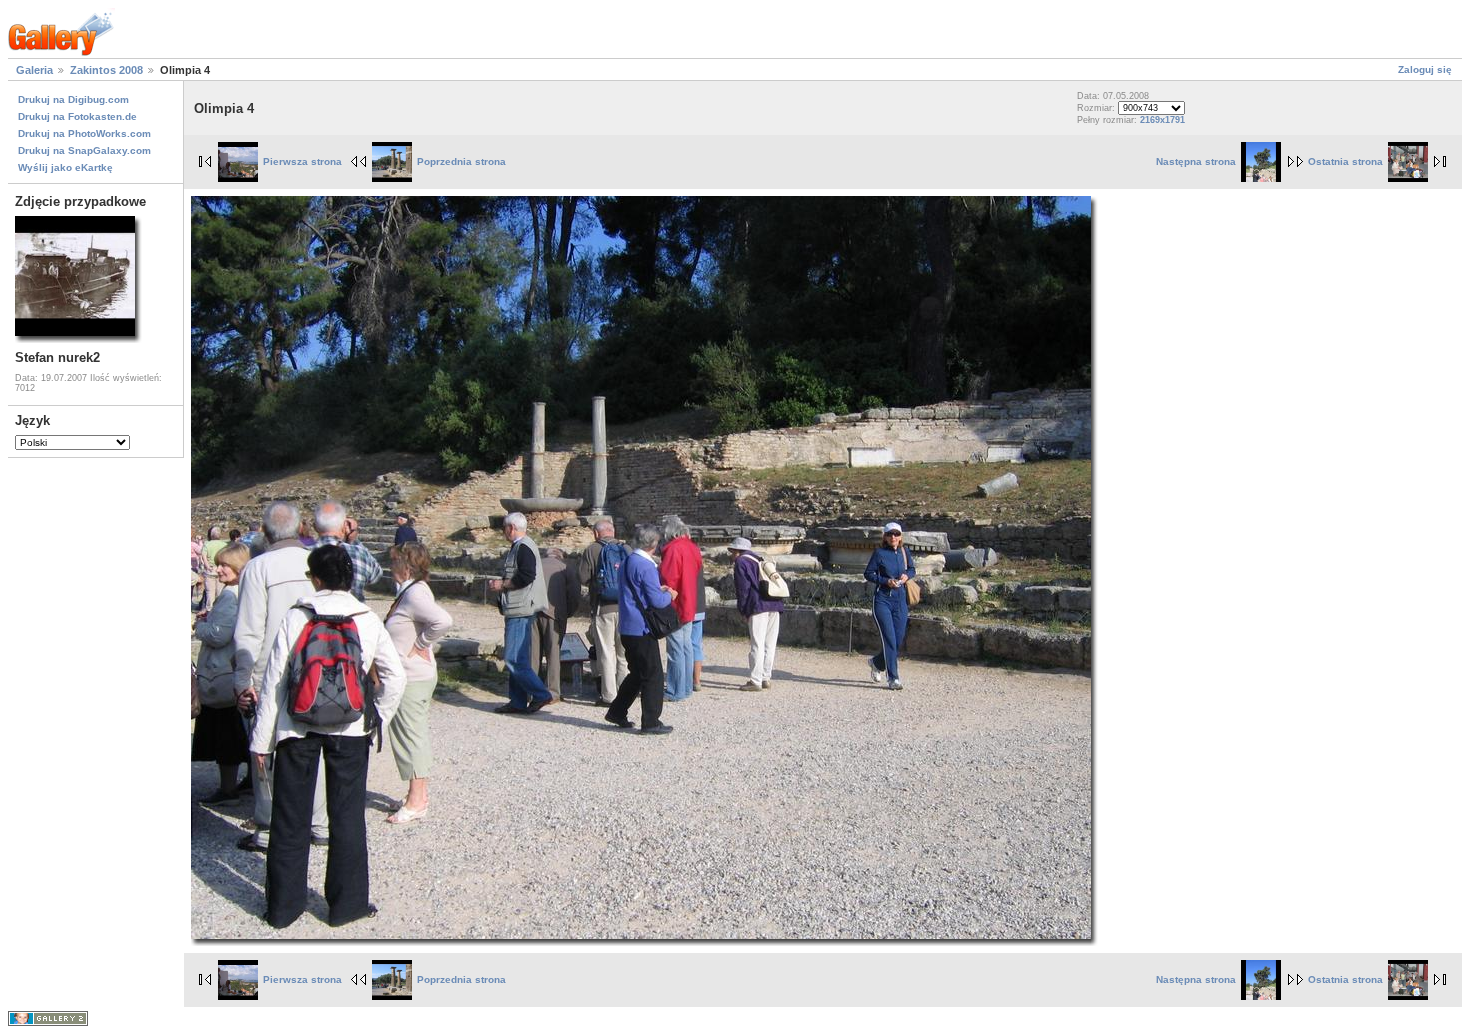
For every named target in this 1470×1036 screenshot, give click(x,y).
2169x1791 (1162, 120)
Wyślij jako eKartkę (65, 167)
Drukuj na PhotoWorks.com (84, 133)
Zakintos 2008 (106, 70)
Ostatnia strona (1345, 161)
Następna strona (1196, 161)
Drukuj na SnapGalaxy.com (84, 150)
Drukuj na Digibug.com (73, 99)
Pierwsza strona (302, 161)
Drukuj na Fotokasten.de (77, 116)
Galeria (34, 70)
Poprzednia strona (461, 161)
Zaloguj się (1425, 69)
